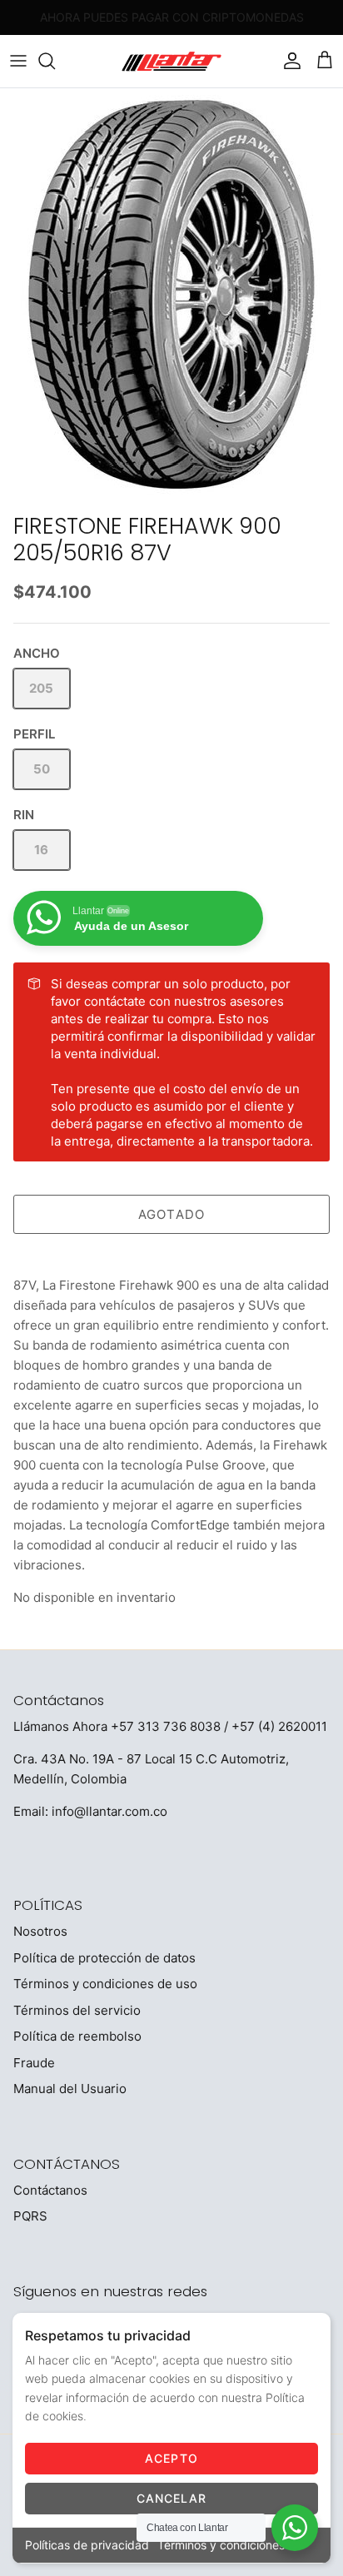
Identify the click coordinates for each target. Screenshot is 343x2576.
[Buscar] (55, 61)
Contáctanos (50, 2190)
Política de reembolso (77, 2036)
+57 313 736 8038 (166, 1726)
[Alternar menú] (18, 61)
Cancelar (172, 2498)
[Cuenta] (288, 61)
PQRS (30, 2216)
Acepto (171, 2458)
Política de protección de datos (104, 1958)
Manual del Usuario (70, 2089)
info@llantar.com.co (109, 1811)
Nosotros (40, 1931)
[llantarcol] (171, 61)
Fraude (34, 2063)
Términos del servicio (77, 2010)
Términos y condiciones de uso (105, 1984)
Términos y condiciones (221, 2545)
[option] (171, 296)
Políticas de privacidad (87, 2545)
